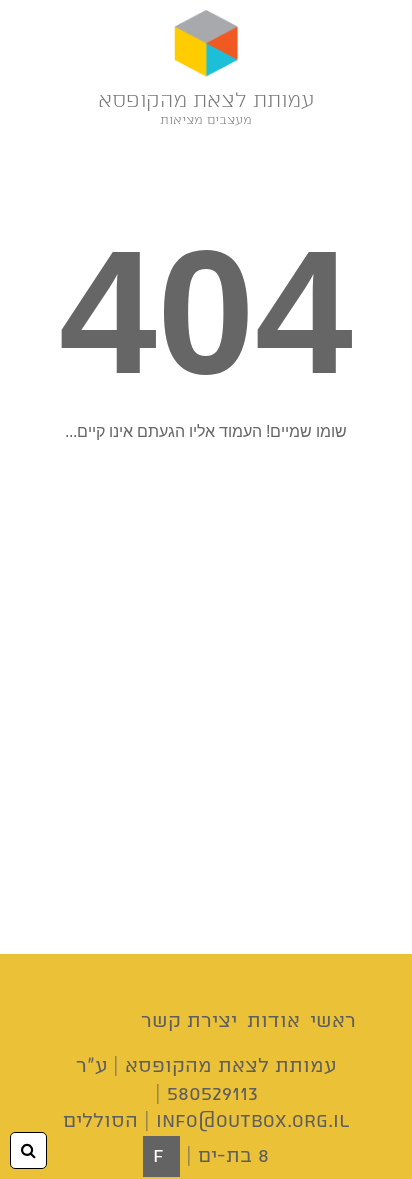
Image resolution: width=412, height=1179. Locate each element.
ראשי (333, 1021)
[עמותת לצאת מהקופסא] (206, 45)
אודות (273, 1021)
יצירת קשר (189, 1021)
